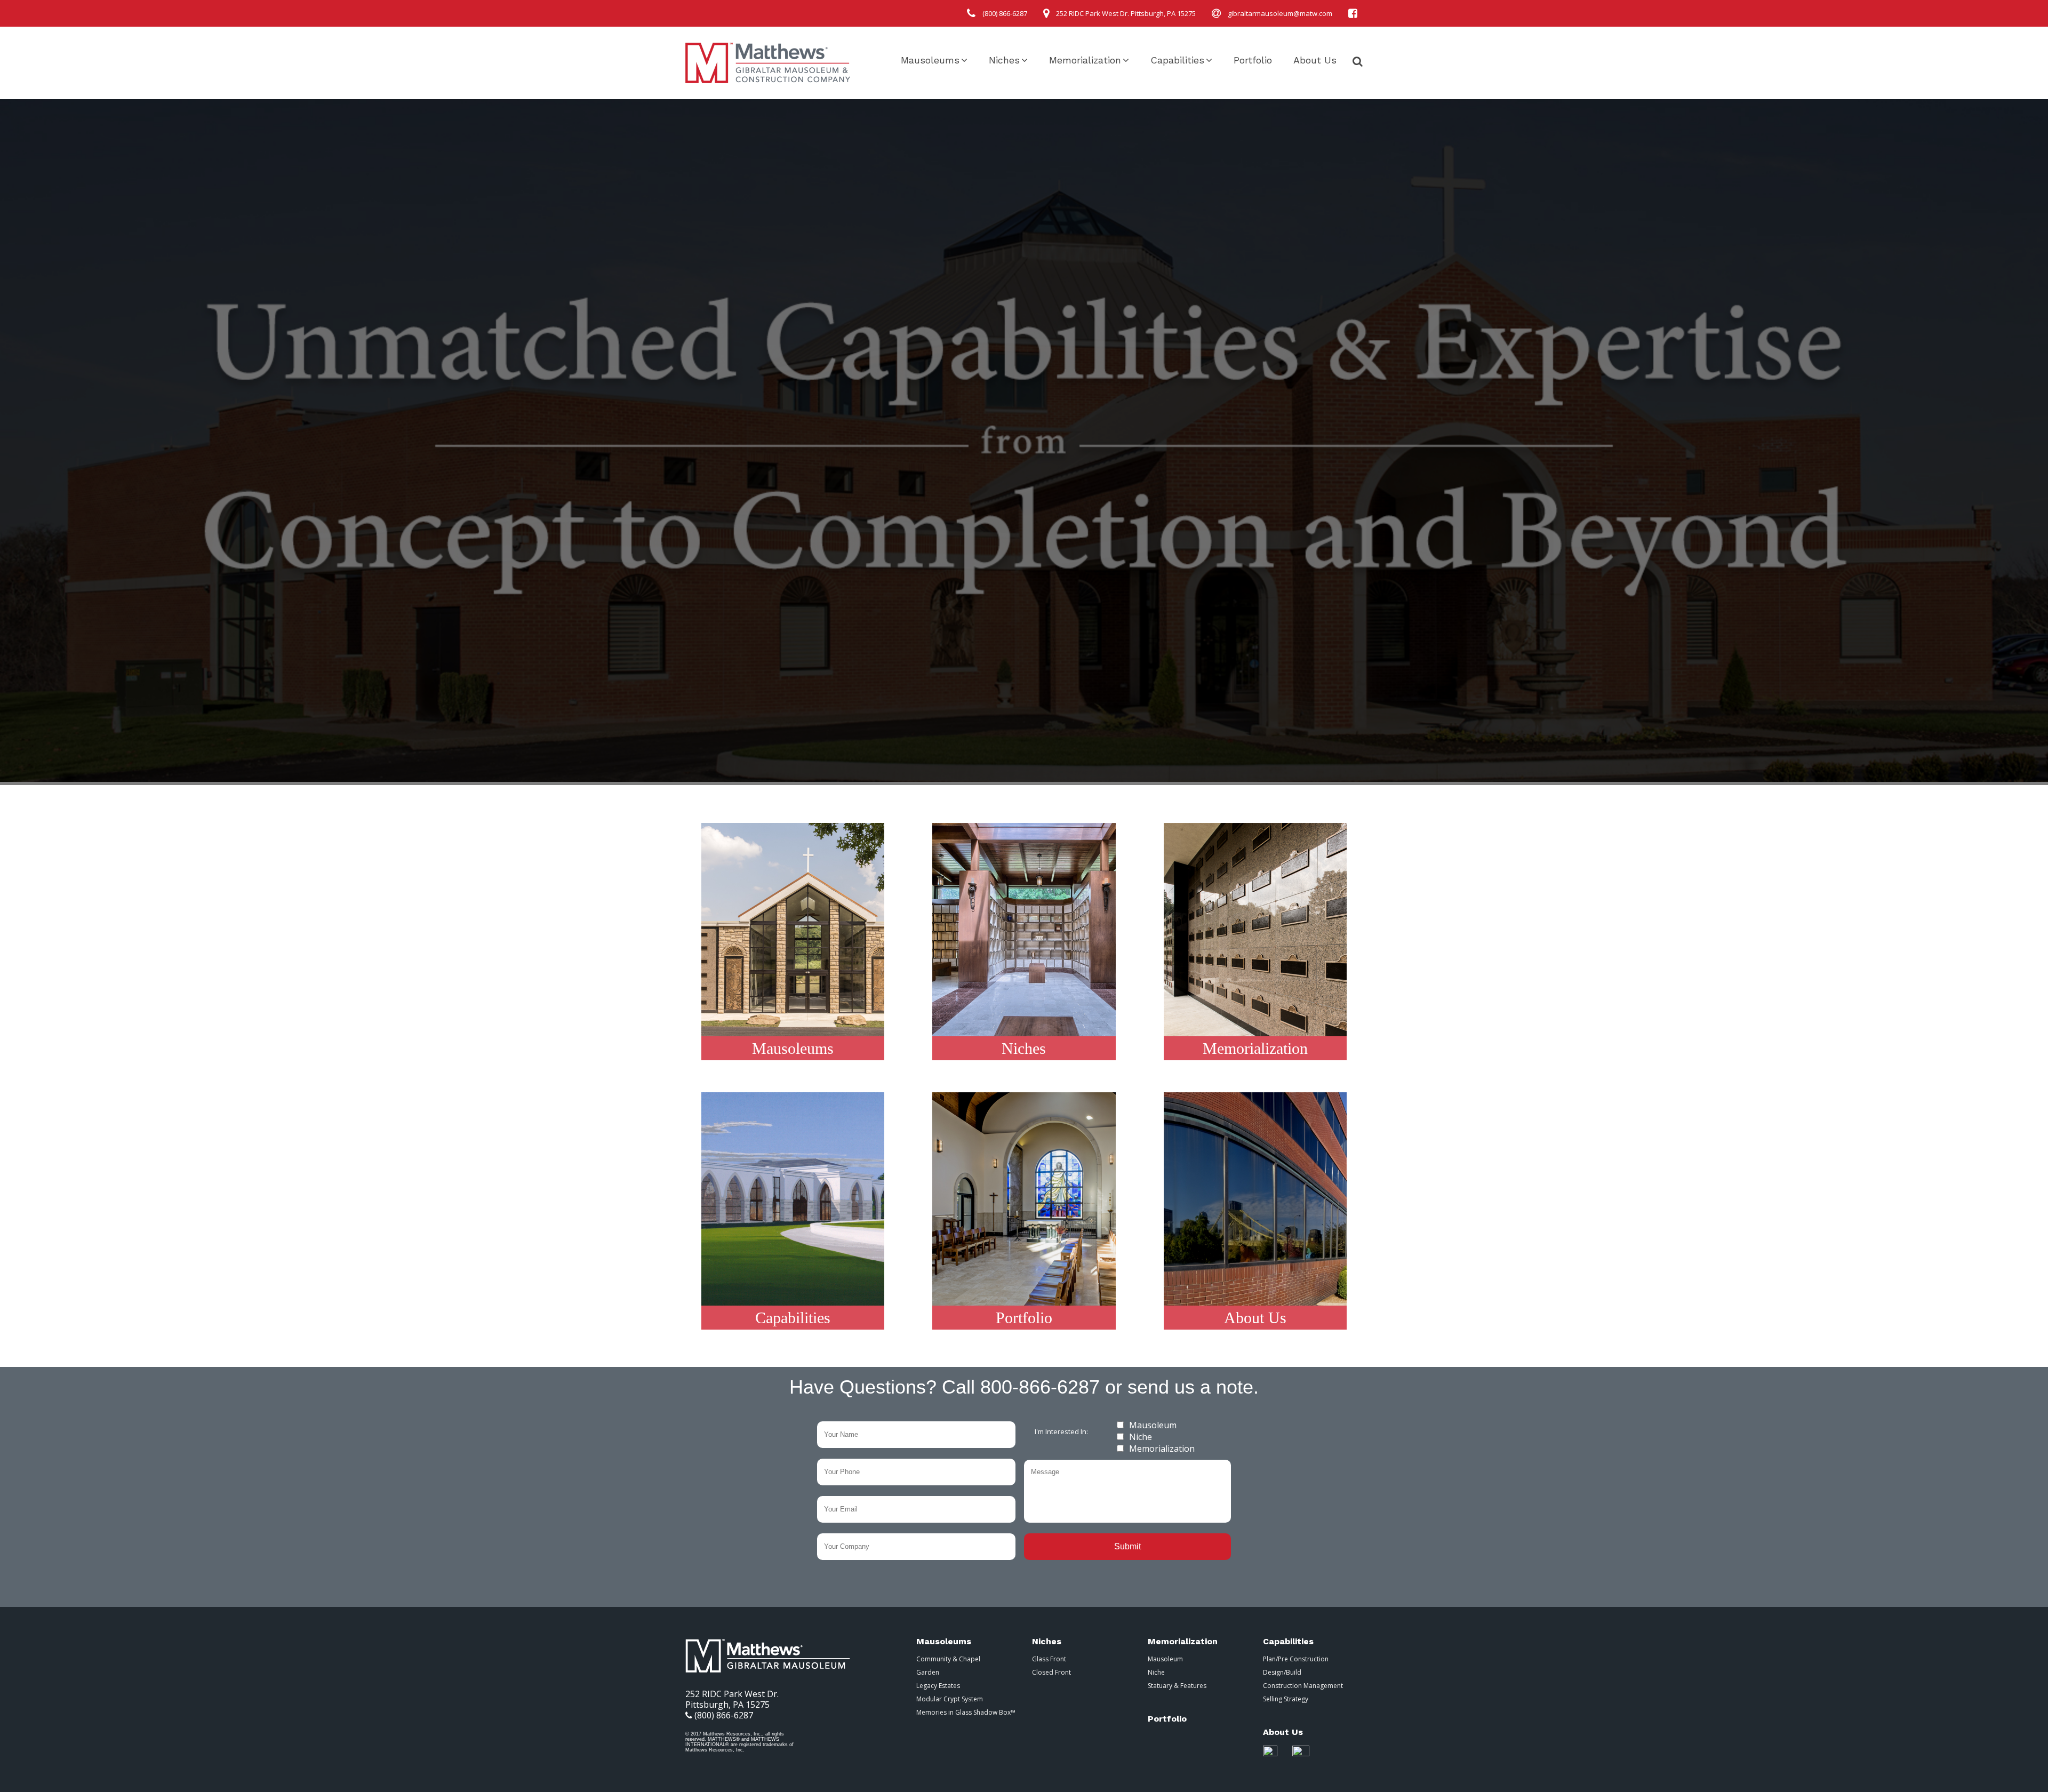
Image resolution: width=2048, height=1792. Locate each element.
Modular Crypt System (950, 1699)
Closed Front (1051, 1672)
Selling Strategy (1286, 1699)
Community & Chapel (948, 1659)
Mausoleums (930, 60)
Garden (928, 1672)
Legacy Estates (938, 1686)
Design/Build (1282, 1672)
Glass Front (1049, 1659)
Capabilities (1177, 60)
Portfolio (1253, 60)
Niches (1004, 60)
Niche (1141, 1437)
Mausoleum (1153, 1425)
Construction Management (1303, 1686)
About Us (1315, 60)
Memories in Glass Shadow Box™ (966, 1712)
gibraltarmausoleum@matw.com (1280, 13)
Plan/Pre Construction (1296, 1659)
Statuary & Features (1177, 1686)
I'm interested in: (1061, 1431)
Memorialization (1085, 60)
